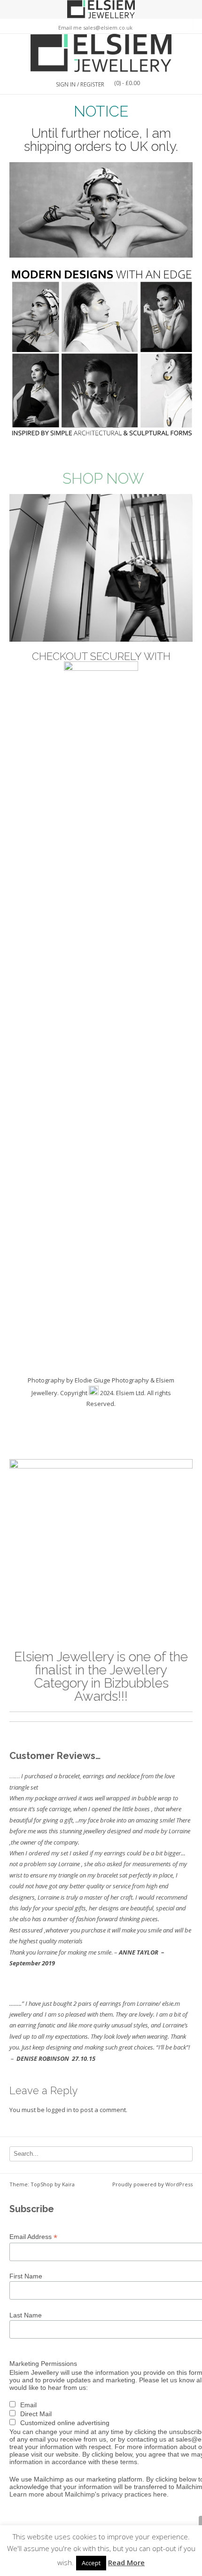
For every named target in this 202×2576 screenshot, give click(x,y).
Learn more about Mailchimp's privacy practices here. (89, 2494)
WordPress (179, 2184)
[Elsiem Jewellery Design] (101, 53)
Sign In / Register (80, 84)
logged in (59, 2110)
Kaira (68, 2184)
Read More (126, 2562)
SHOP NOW (103, 478)
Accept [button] (91, 2563)
